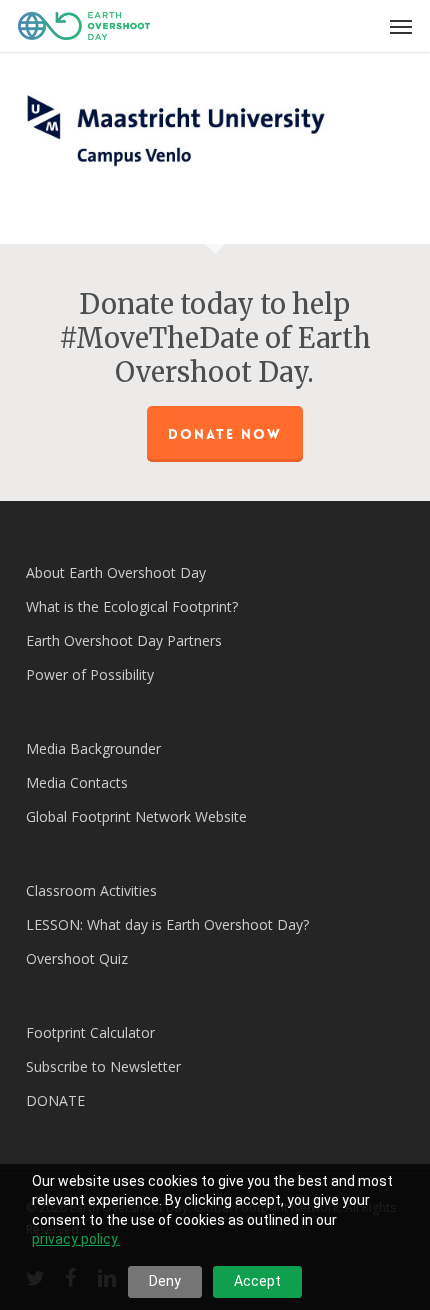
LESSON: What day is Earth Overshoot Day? (167, 924)
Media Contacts (77, 782)
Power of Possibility (90, 674)
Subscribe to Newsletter (103, 1066)
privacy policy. (76, 1239)
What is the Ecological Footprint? (132, 606)
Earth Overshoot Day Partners (124, 640)
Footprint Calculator (90, 1032)
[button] (401, 26)
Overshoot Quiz (77, 958)
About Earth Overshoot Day (116, 572)
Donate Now (225, 434)
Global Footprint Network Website (136, 816)
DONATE (55, 1100)
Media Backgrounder (93, 748)
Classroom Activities (91, 890)
